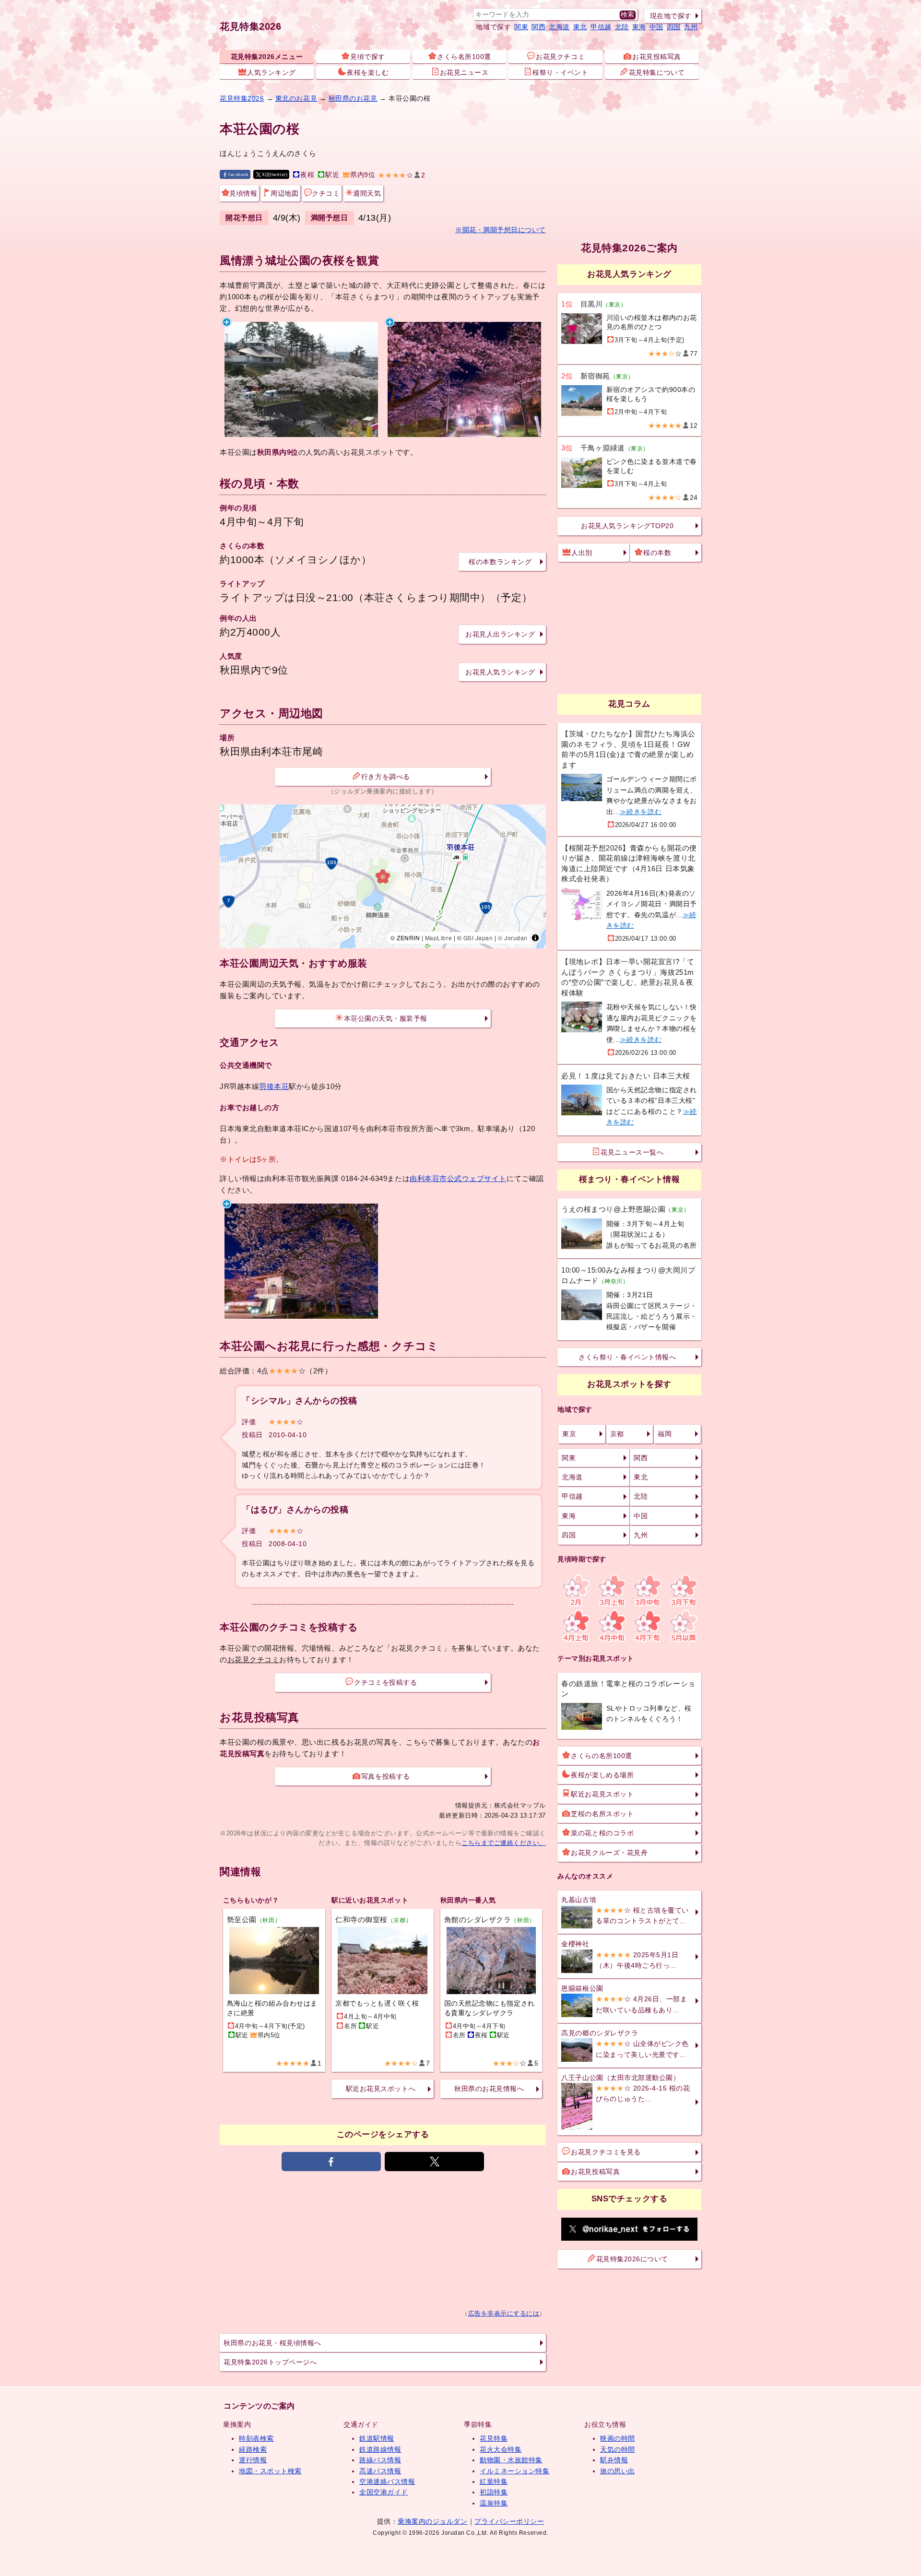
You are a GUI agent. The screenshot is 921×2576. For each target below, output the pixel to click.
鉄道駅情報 (377, 2438)
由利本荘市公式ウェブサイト (458, 1178)
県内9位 (363, 175)
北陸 (622, 27)
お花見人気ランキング (500, 672)
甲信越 (601, 27)
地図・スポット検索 (270, 2471)
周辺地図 (284, 193)
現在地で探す (671, 16)
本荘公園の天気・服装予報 (386, 1018)
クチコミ (326, 193)
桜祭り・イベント (560, 72)
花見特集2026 (250, 26)
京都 (617, 1434)
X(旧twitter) (275, 174)
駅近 (332, 175)
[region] (383, 876)
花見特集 (494, 2438)
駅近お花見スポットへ (381, 2089)
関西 (538, 27)
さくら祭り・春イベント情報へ (627, 1357)
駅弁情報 (614, 2460)
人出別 (582, 553)
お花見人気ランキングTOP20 (627, 526)
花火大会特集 (501, 2449)
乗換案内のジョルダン (432, 2521)
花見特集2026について (632, 2259)
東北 (580, 27)
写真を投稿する (386, 1776)
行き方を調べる (386, 777)
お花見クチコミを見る (606, 2152)
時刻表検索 (256, 2438)
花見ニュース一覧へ (632, 1152)
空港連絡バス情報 (387, 2481)
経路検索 (253, 2449)
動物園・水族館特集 (511, 2460)
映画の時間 (618, 2438)
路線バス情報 (380, 2460)
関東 (521, 27)
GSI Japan (478, 938)
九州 (691, 27)
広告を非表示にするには (504, 2314)
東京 (569, 1434)
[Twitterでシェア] (434, 2162)
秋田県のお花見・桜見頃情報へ (272, 2343)
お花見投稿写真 (657, 57)
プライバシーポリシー (509, 2521)
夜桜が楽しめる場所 (602, 1775)
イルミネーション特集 (514, 2471)
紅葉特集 (494, 2481)
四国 (674, 27)
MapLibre (438, 938)
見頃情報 (243, 193)
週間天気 (367, 193)
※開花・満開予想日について (501, 230)
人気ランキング (272, 72)
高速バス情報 (380, 2471)
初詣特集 (494, 2492)
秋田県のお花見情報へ (489, 2089)
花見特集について (657, 72)
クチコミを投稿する (385, 1682)
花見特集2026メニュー (267, 57)
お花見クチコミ (560, 57)
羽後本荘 (274, 1086)
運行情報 (253, 2460)
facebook (238, 174)
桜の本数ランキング (500, 562)
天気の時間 (618, 2449)
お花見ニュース (464, 72)
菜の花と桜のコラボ (602, 1833)
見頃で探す (368, 57)
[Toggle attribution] (535, 938)
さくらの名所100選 (601, 1756)
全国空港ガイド (384, 2492)
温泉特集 (494, 2503)
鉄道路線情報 (380, 2449)
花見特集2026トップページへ (270, 2362)
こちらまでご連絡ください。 (504, 1843)
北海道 (559, 27)
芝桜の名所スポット (602, 1814)
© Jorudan (513, 938)
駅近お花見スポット (602, 1794)
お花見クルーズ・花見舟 (609, 1853)
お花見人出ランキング (500, 634)
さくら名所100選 (464, 57)
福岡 (665, 1434)
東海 (639, 27)
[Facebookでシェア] (331, 2162)
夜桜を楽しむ (368, 72)
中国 (656, 27)
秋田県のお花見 (353, 98)
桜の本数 (657, 553)
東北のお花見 (296, 98)
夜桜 (307, 175)
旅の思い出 (618, 2471)
